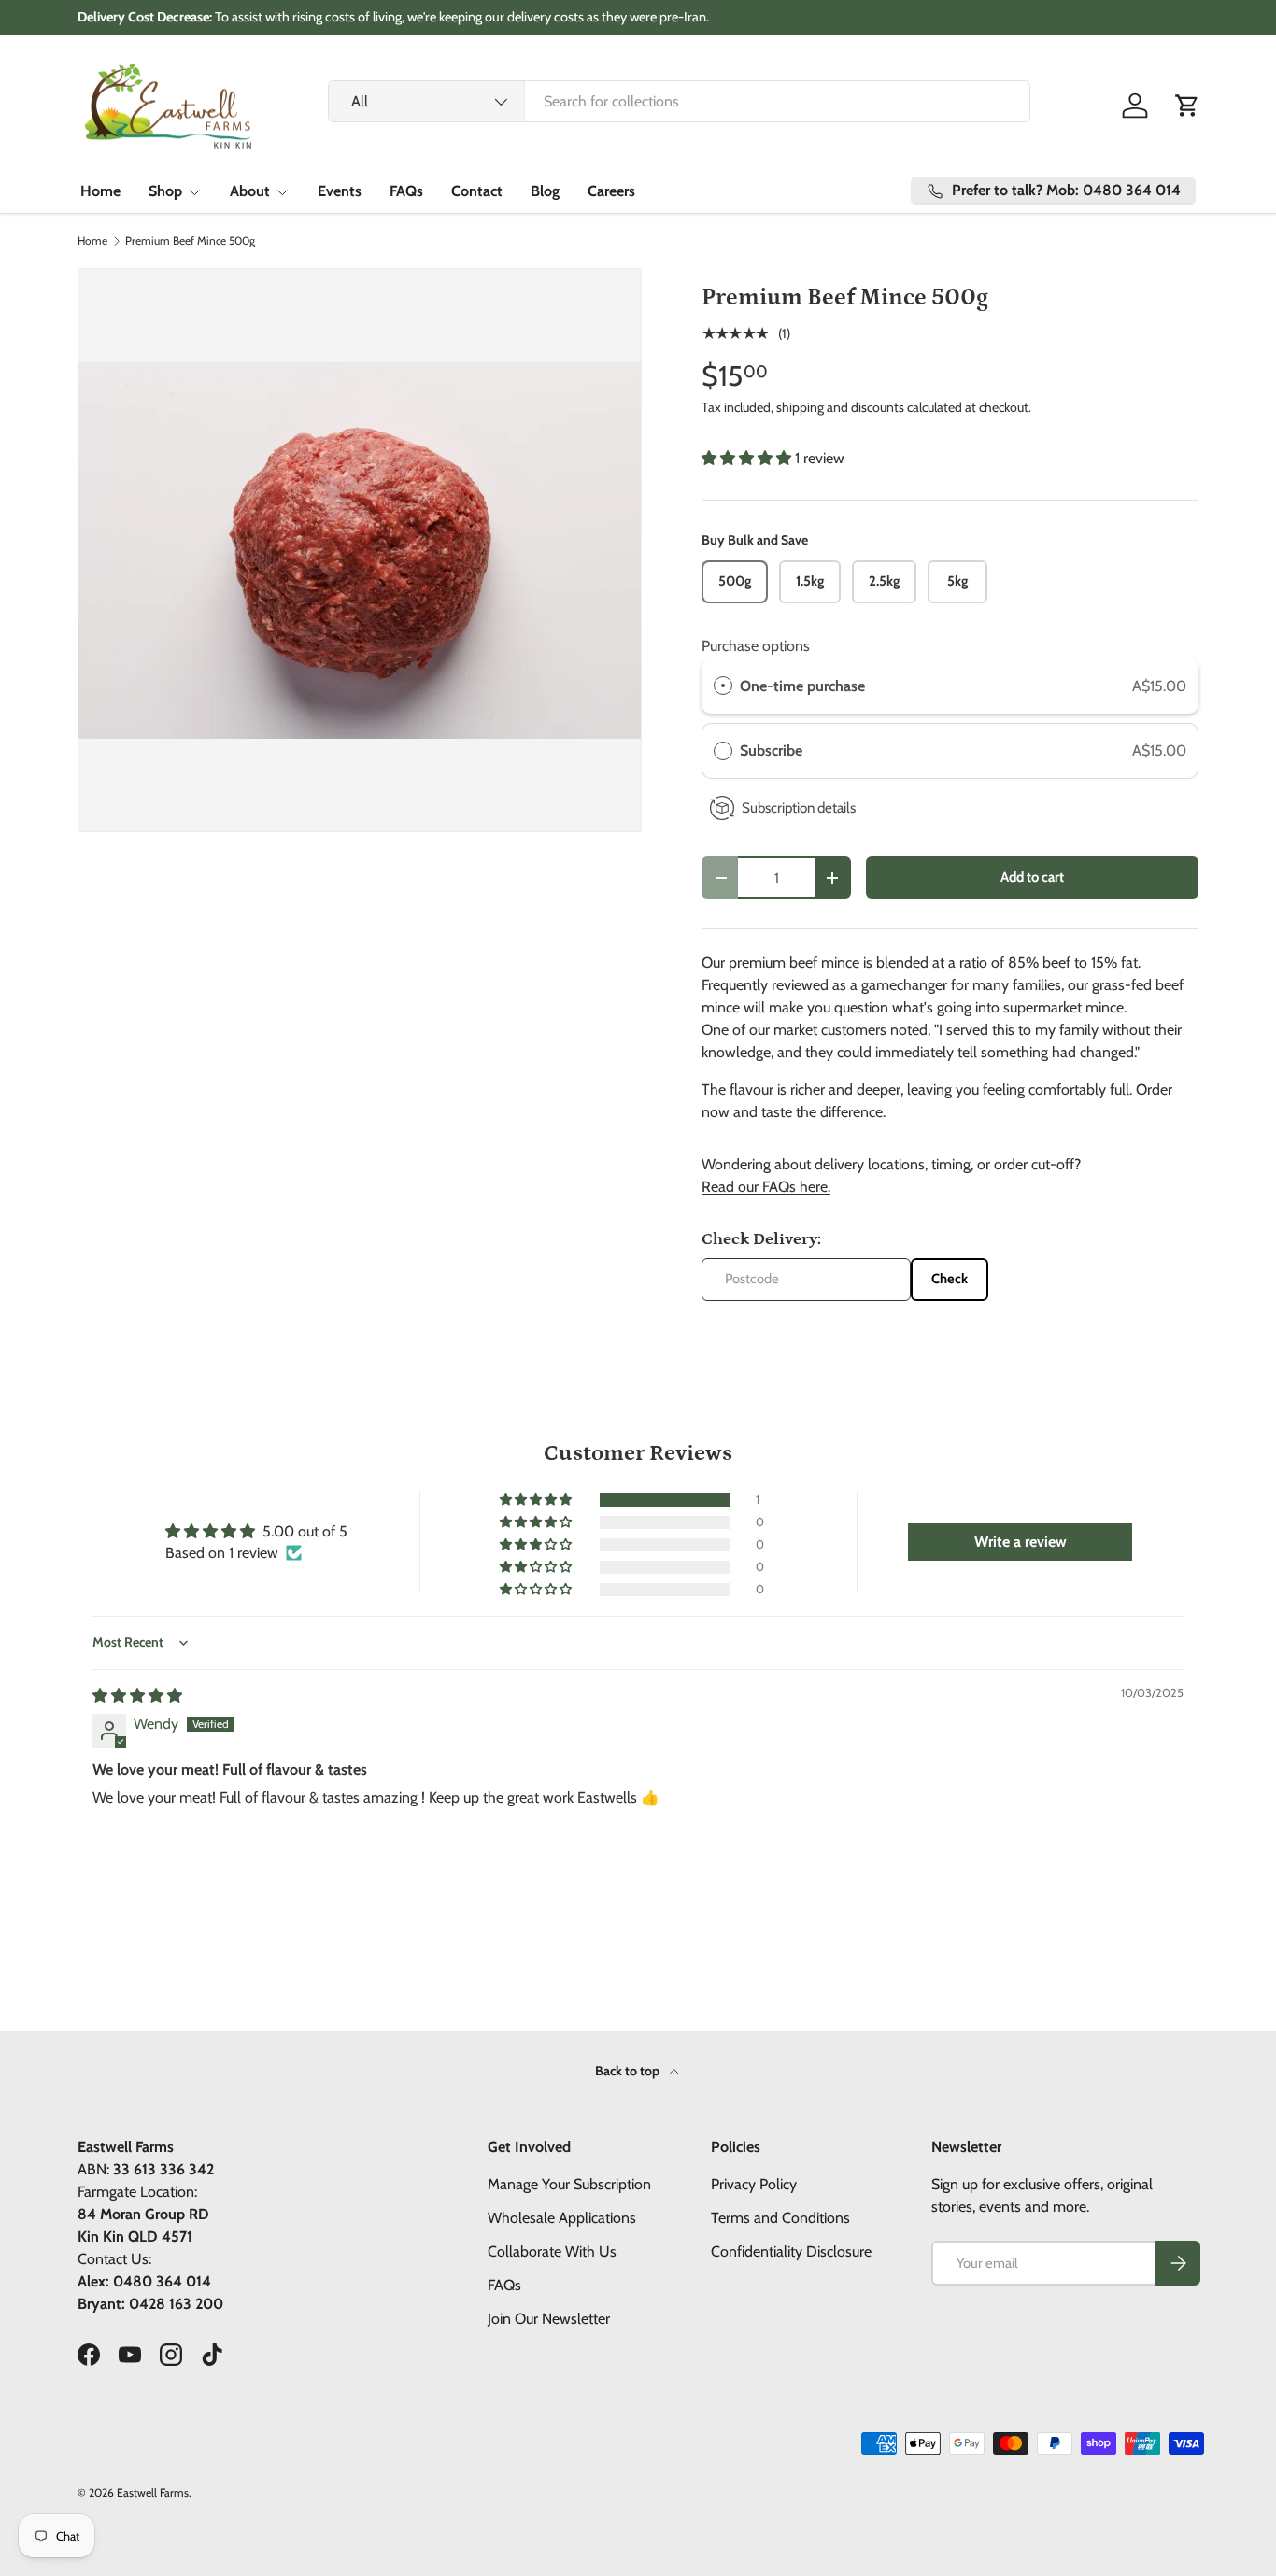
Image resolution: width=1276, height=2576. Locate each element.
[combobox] (680, 101)
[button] (1187, 106)
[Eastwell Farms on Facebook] (89, 2355)
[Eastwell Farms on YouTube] (130, 2355)
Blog (545, 191)
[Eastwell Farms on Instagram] (171, 2355)
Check (950, 1279)
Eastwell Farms (153, 2492)
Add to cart (1032, 877)
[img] (137, 1696)
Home (100, 191)
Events (340, 191)
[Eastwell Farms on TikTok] (212, 2355)
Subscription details (799, 807)
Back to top (629, 2071)
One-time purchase (802, 686)
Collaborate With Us (552, 2251)
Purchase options (756, 646)
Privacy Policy (754, 2184)
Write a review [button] (1021, 1542)
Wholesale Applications (562, 2218)
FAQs (406, 191)
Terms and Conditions (780, 2218)
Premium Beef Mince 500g (190, 241)
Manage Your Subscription (569, 2184)
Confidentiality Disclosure (791, 2251)
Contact (477, 191)
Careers (611, 191)
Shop (165, 191)
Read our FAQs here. (766, 1187)
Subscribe (773, 750)
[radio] (723, 686)
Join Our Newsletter (549, 2319)
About (250, 191)
